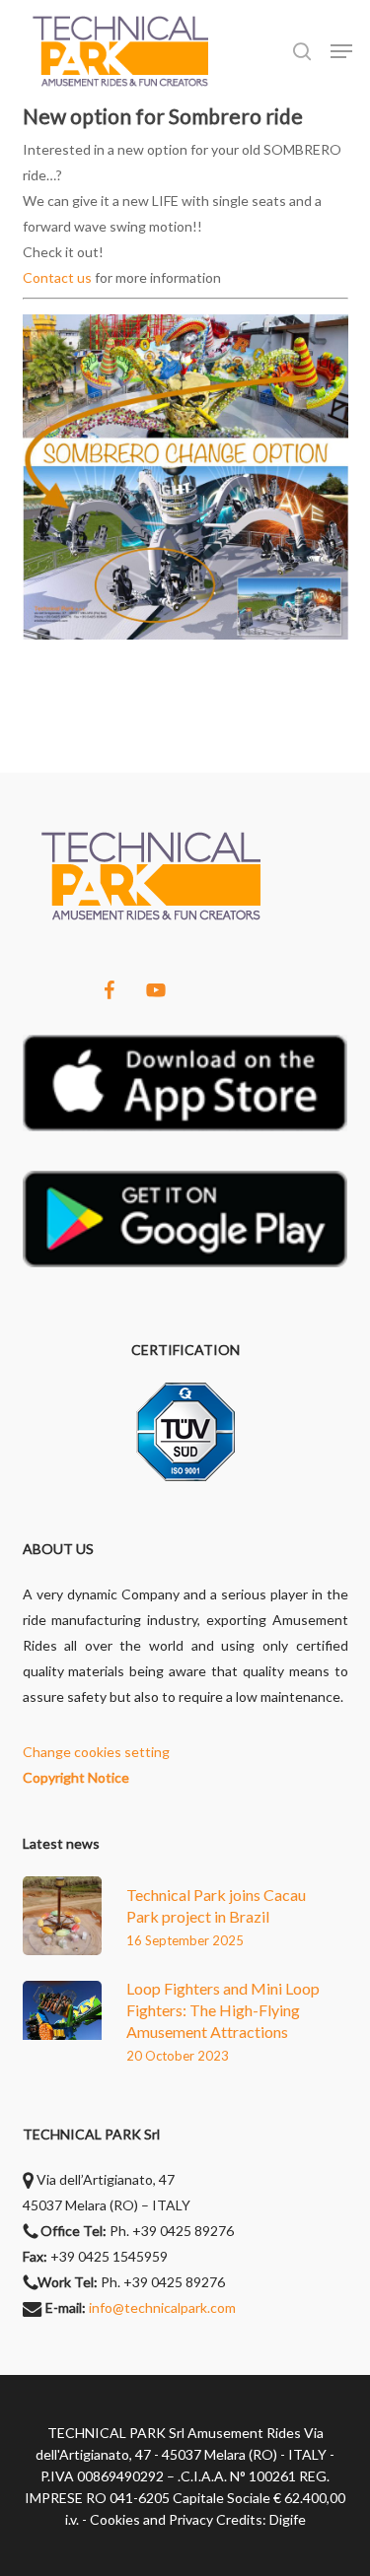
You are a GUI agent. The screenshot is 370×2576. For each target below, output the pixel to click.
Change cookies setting (96, 1752)
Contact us (57, 277)
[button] (341, 51)
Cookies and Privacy (151, 2519)
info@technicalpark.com (162, 2307)
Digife (288, 2519)
